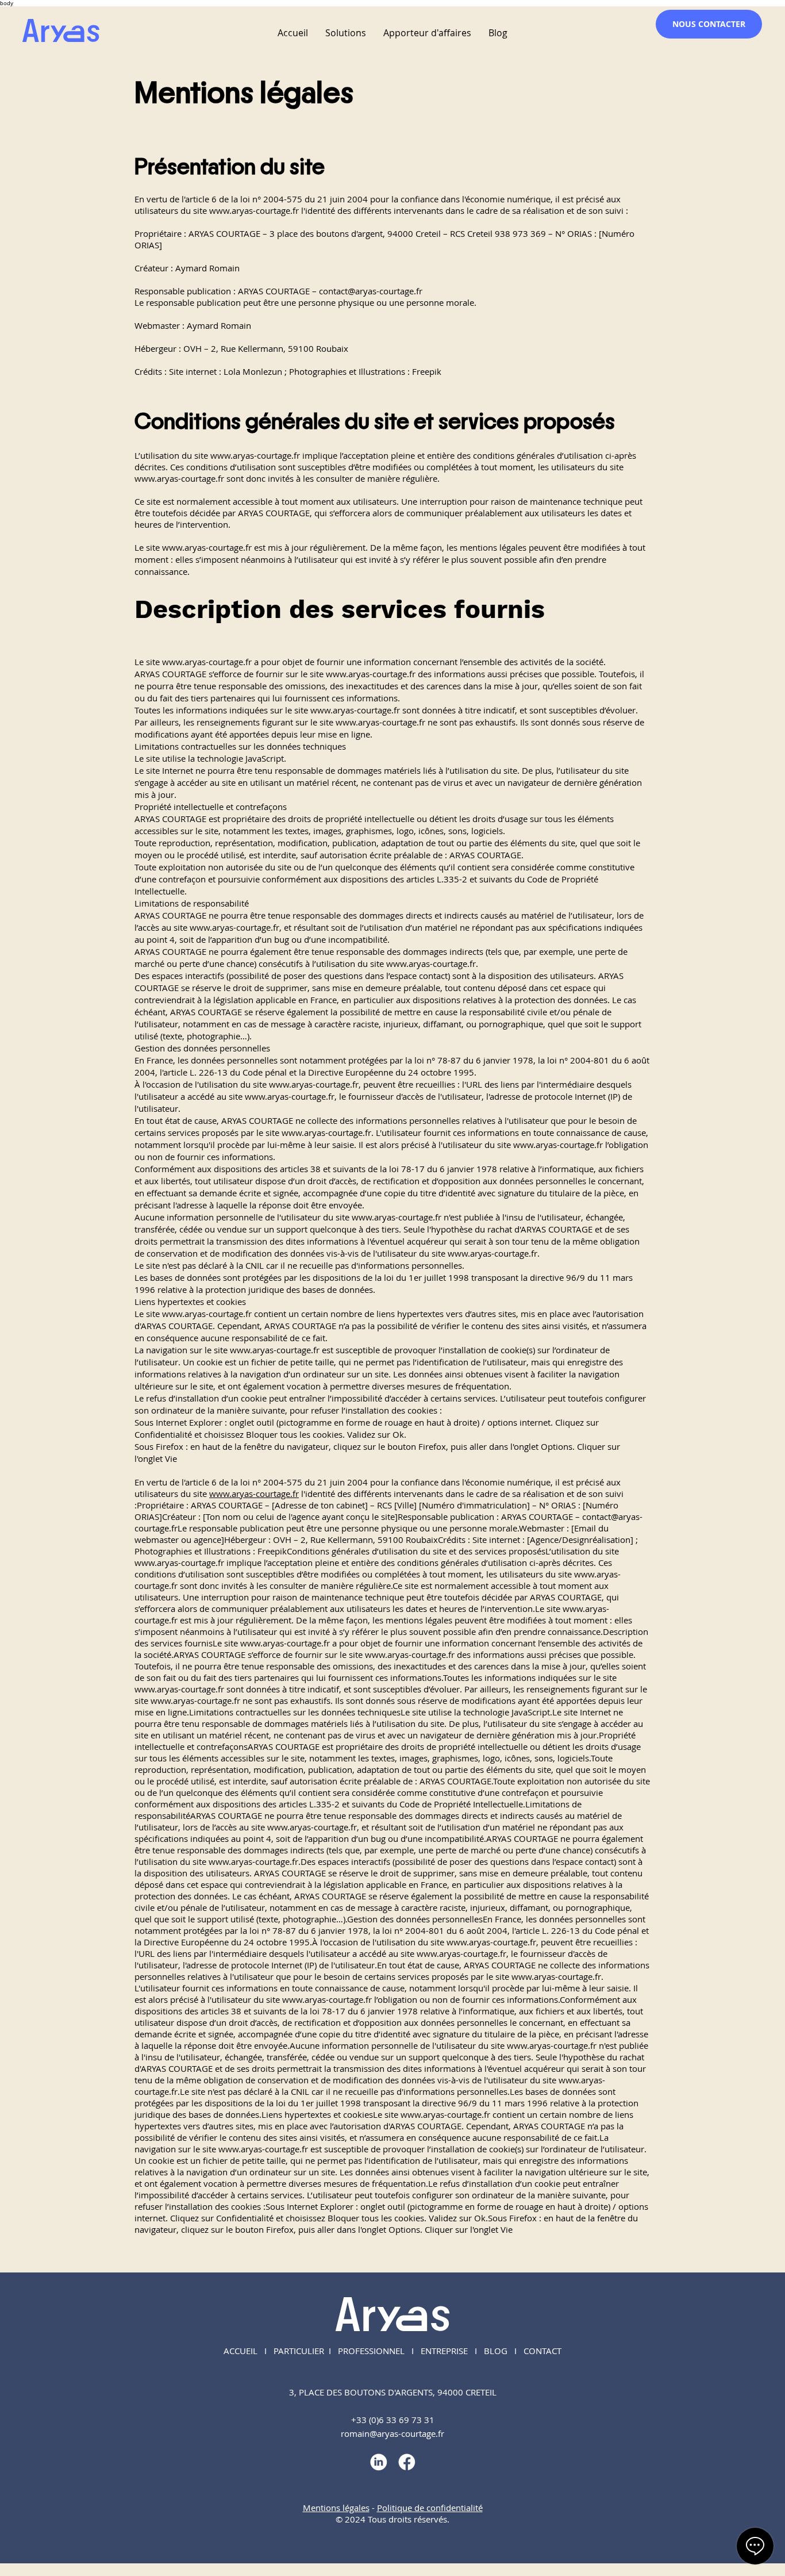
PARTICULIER (299, 2351)
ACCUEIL (240, 2351)
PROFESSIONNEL (371, 2351)
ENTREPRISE (444, 2351)
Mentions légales (336, 2508)
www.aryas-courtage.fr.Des (262, 1861)
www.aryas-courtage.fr (254, 210)
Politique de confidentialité (430, 2508)
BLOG (496, 2351)
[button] (346, 33)
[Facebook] (407, 2462)
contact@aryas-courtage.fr (371, 291)
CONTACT (542, 2351)
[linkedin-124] (378, 2462)
